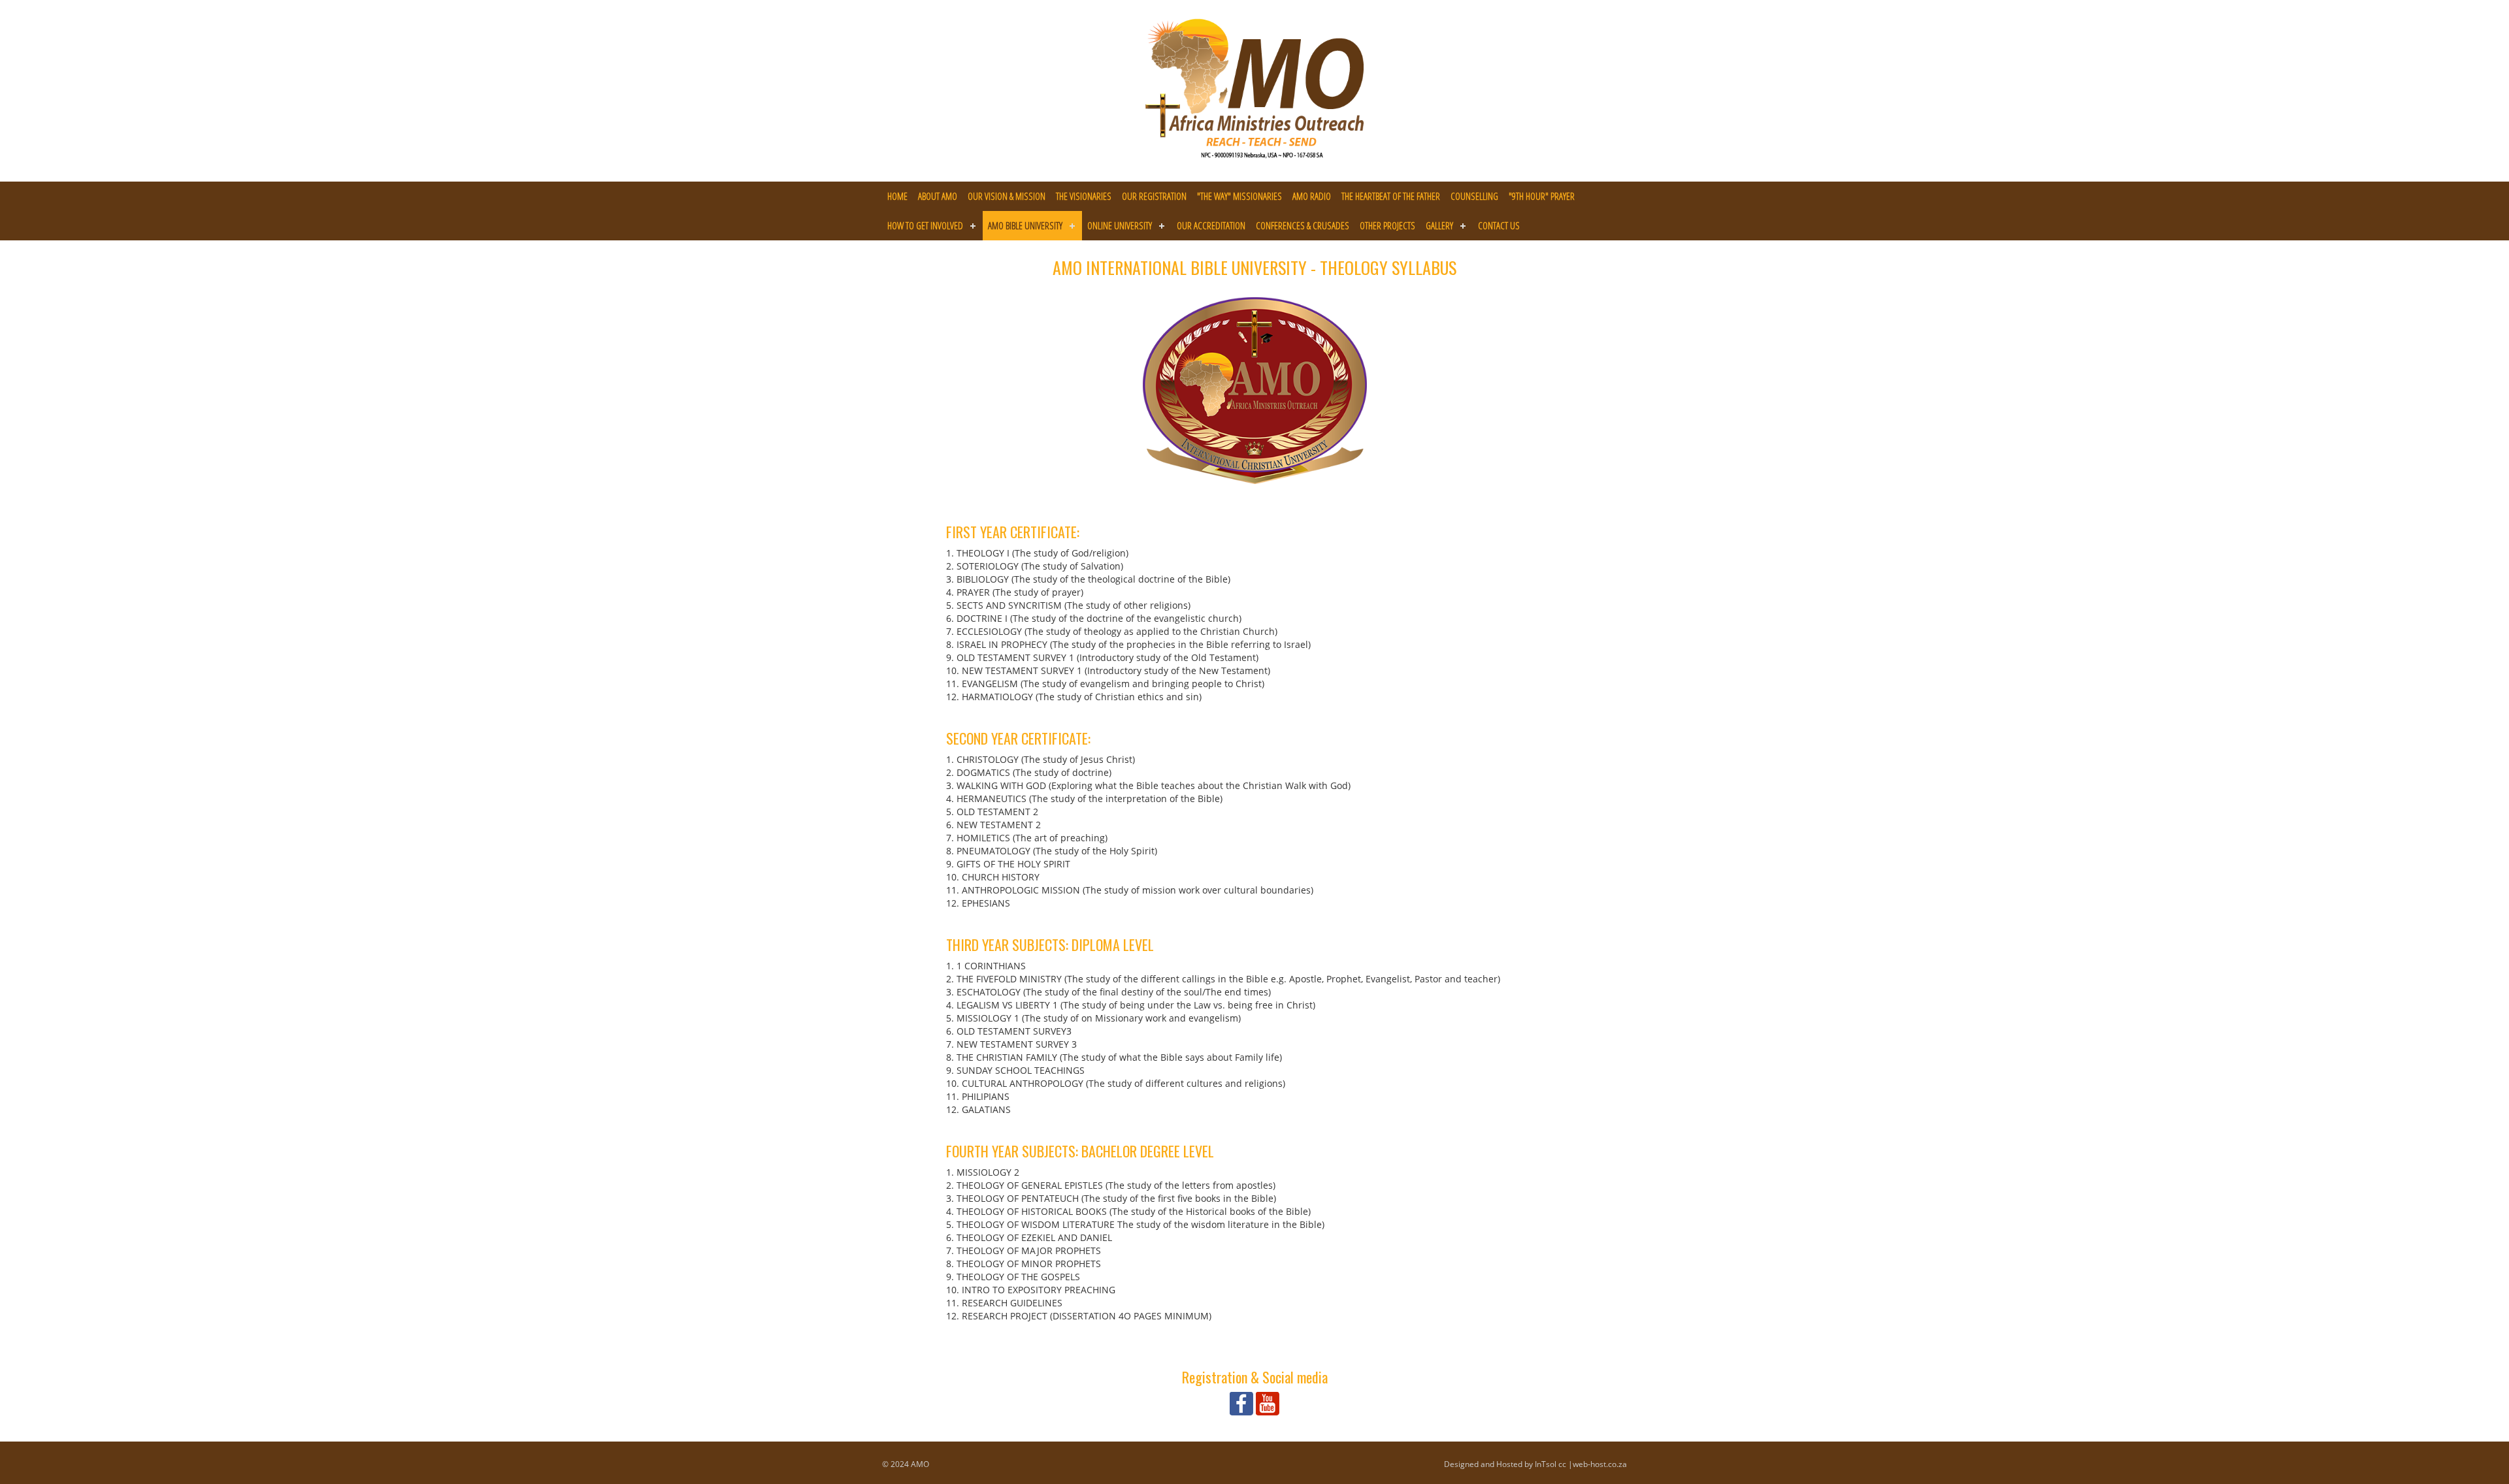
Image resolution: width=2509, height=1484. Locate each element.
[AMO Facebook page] (1241, 1403)
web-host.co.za (1600, 1464)
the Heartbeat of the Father (1391, 196)
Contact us (1499, 225)
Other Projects (1387, 225)
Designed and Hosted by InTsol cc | (1508, 1464)
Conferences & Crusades (1303, 225)
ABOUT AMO (938, 196)
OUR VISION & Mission (1007, 196)
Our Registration (1154, 196)
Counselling (1474, 196)
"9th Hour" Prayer (1542, 196)
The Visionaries (1084, 196)
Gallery (1439, 225)
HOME (897, 196)
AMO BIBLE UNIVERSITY (1025, 225)
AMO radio (1312, 196)
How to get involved (925, 225)
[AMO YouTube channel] (1268, 1403)
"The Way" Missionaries (1239, 196)
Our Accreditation (1211, 225)
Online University (1120, 225)
